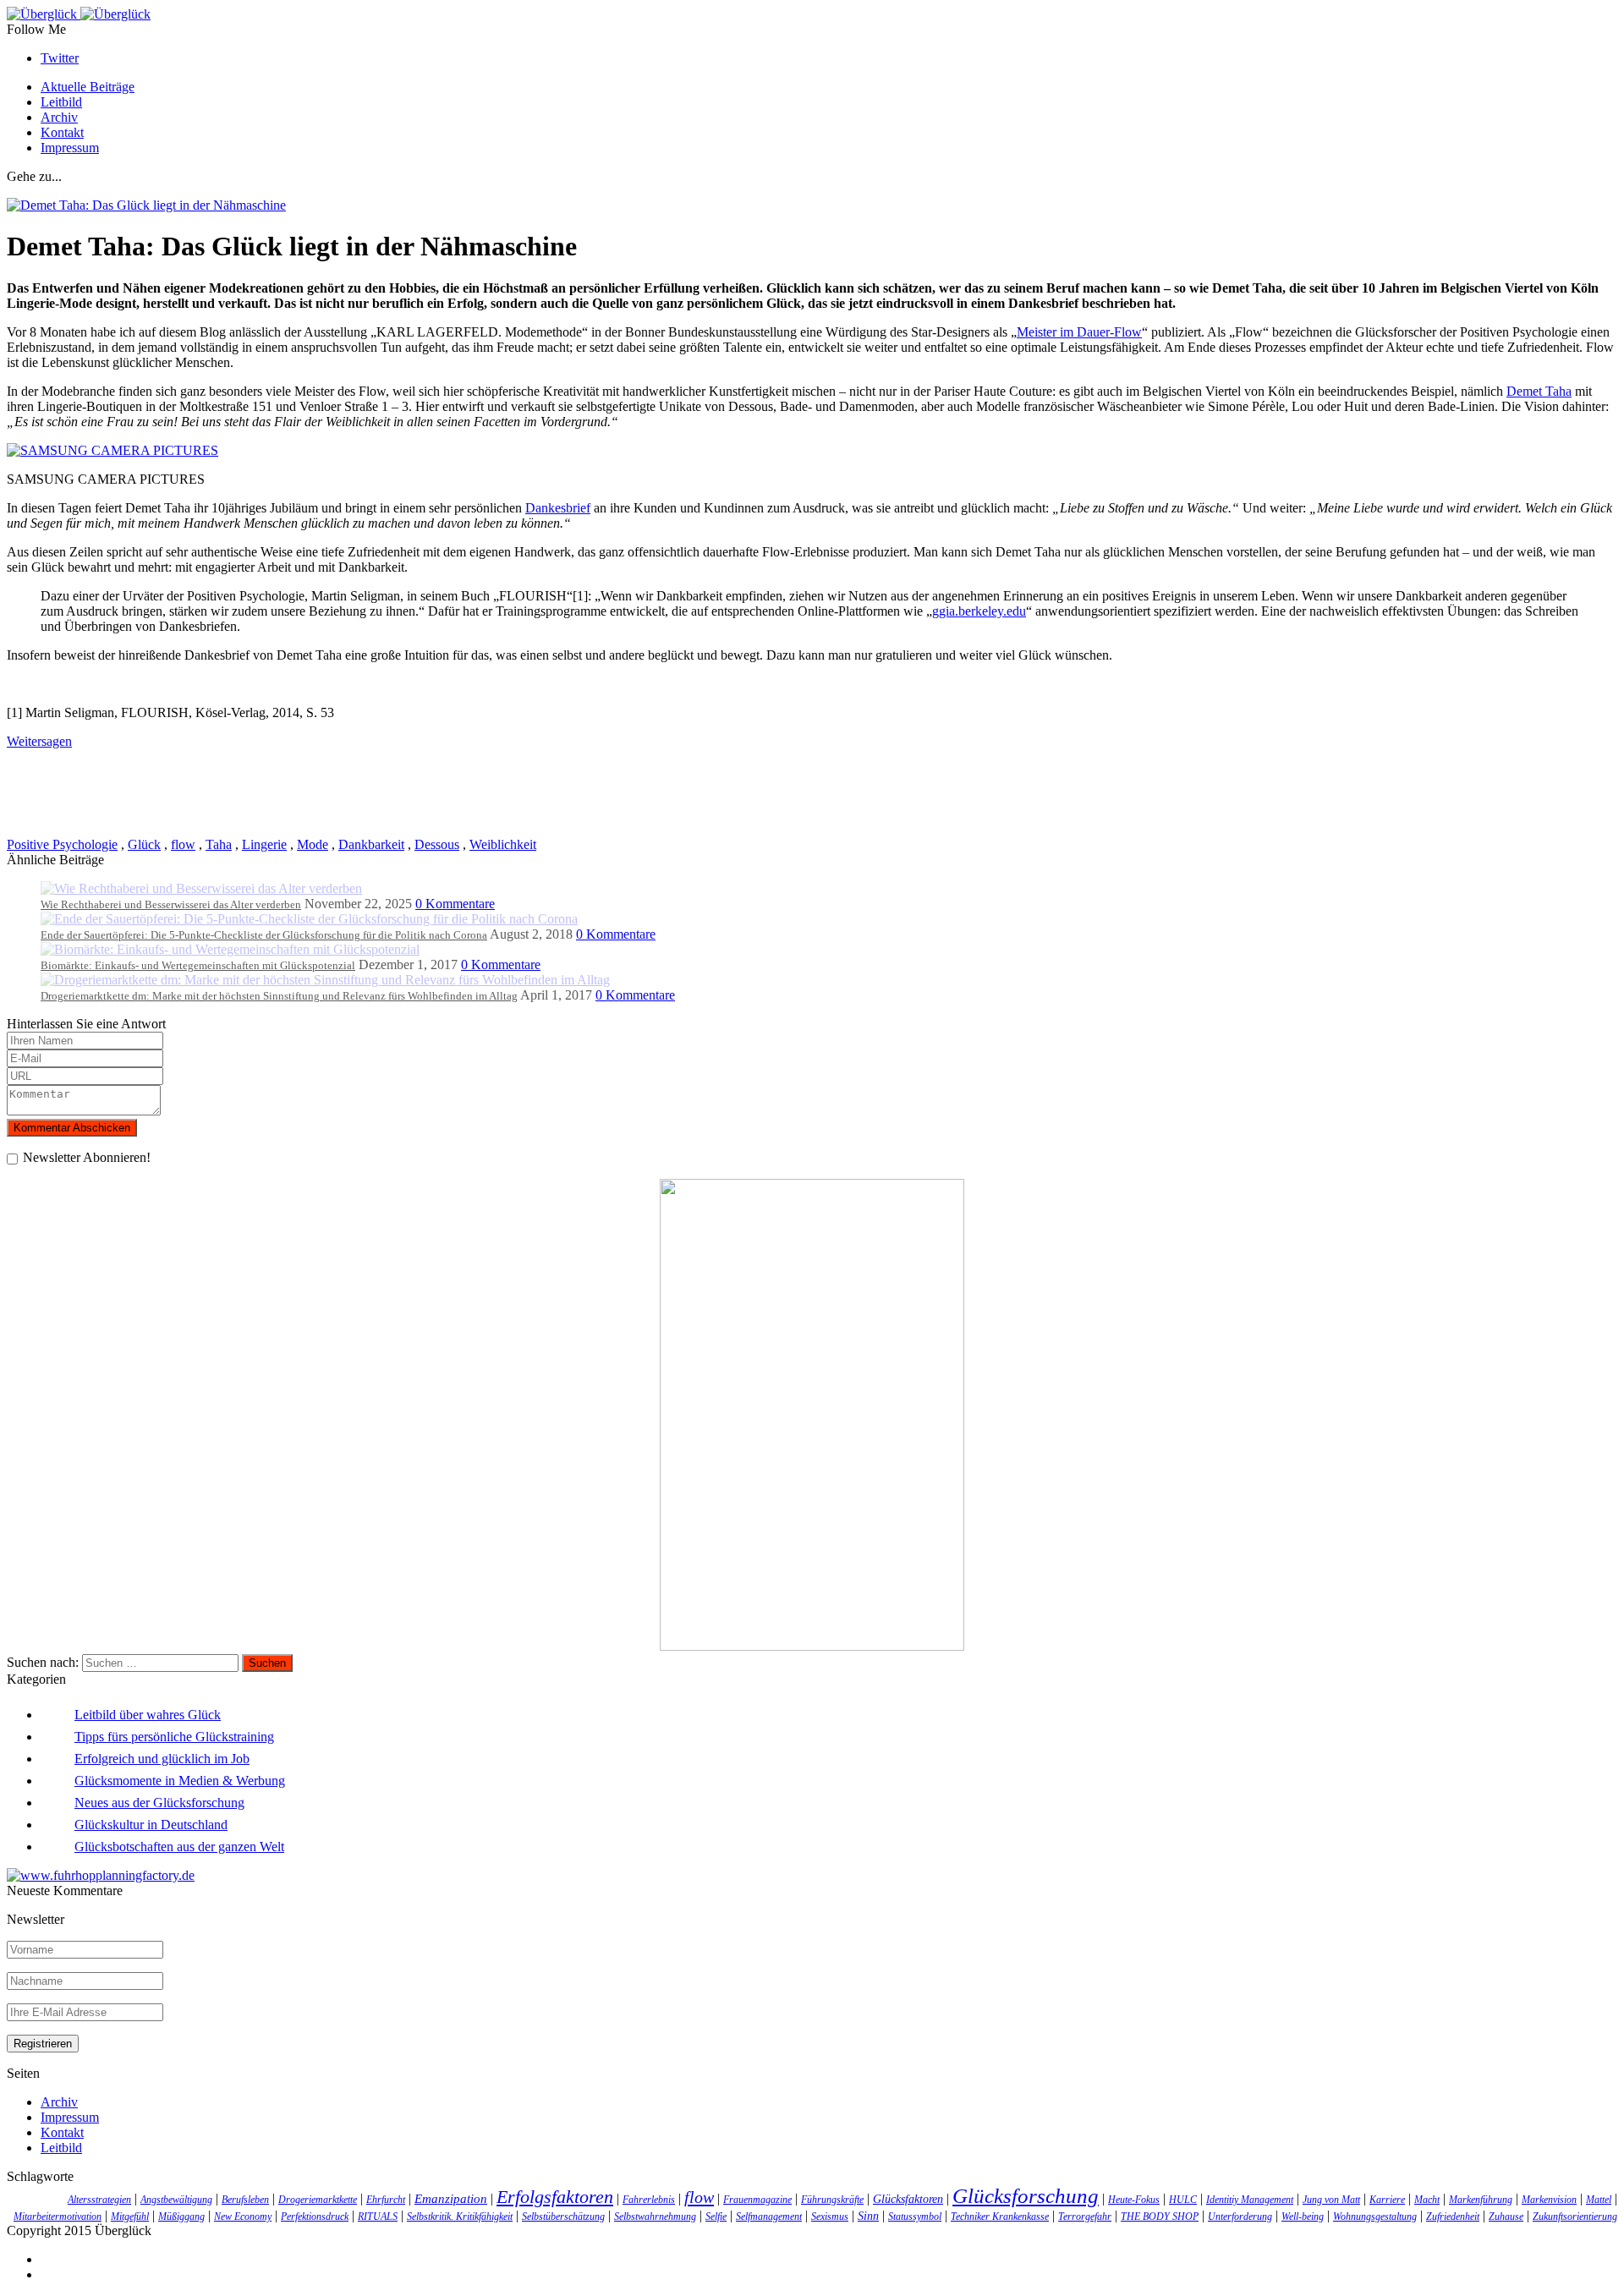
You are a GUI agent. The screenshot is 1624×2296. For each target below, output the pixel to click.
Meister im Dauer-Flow (1079, 332)
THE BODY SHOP (1160, 2217)
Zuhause (1506, 2217)
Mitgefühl (130, 2217)
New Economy (243, 2217)
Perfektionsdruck (315, 2217)
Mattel (1599, 2200)
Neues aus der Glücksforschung (159, 1803)
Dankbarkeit (371, 844)
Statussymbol (915, 2217)
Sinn (868, 2216)
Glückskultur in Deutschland (151, 1825)
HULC (1183, 2200)
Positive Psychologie (62, 844)
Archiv (59, 117)
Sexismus (830, 2217)
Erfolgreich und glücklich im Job (162, 1759)
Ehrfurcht (386, 2200)
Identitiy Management (1250, 2200)
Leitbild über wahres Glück (148, 1715)
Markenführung (1481, 2200)
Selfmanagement (769, 2217)
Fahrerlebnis (649, 2200)
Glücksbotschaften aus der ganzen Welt (179, 1847)
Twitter (60, 58)
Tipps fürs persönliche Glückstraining (174, 1737)
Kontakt (62, 132)
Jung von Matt (1331, 2200)
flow (183, 844)
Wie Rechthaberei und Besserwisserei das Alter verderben (171, 904)
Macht (1427, 2200)
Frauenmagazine (757, 2200)
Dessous (437, 844)
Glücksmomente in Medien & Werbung (180, 1781)
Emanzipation (451, 2198)
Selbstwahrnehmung (655, 2217)
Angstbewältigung (176, 2200)
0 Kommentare (455, 904)
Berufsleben (245, 2200)
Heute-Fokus (1134, 2200)
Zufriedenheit (1453, 2217)
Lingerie (264, 844)
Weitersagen (39, 741)
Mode (313, 844)
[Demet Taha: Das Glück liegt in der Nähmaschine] (146, 205)
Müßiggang (181, 2217)
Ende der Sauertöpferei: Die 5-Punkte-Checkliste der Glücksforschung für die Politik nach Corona (264, 935)
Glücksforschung (1026, 2196)
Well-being (1303, 2217)
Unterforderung (1240, 2217)
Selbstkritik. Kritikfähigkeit (460, 2217)
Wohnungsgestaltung (1375, 2217)
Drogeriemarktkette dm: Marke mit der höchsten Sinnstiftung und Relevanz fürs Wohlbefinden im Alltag (279, 996)
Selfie (716, 2217)
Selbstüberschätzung (563, 2217)
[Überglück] (79, 14)
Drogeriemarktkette (318, 2200)
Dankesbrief (558, 508)
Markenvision (1549, 2200)
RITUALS (378, 2217)
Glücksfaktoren (908, 2199)
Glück (144, 844)
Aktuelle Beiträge (88, 87)
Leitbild (61, 102)
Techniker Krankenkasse (1000, 2217)
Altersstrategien (99, 2200)
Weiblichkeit (503, 844)
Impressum (70, 148)
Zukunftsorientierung (1575, 2217)
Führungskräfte (832, 2200)
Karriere (1387, 2200)
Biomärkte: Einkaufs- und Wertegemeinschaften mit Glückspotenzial (198, 965)
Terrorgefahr (1085, 2217)
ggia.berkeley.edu (979, 611)
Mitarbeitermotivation (58, 2217)
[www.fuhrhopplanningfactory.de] (101, 1875)
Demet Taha (1539, 391)
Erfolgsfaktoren (555, 2197)
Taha (219, 844)
